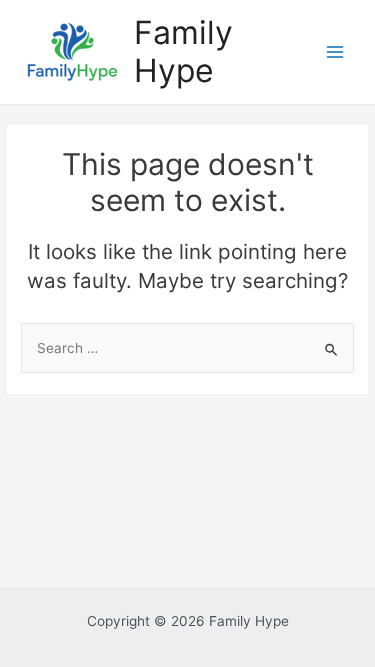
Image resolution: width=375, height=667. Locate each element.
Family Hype (183, 51)
